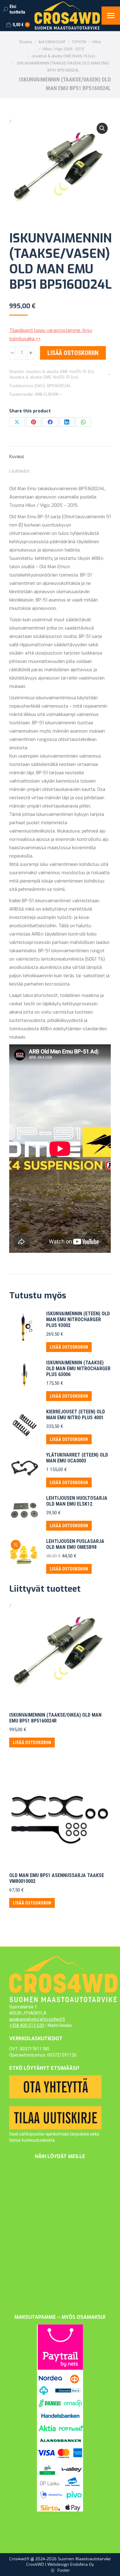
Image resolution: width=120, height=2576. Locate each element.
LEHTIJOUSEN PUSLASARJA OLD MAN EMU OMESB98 (75, 1544)
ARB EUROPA (47, 394)
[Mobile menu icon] (111, 16)
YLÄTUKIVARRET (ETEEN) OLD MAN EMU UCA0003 (77, 1458)
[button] (102, 128)
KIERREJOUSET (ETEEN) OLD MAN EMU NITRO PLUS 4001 (76, 1415)
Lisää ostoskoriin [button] (69, 1347)
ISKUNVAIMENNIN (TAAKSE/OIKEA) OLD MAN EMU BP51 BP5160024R (55, 1718)
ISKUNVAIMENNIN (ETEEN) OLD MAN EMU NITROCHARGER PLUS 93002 (78, 1319)
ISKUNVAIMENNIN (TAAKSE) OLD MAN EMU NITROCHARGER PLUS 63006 (78, 1369)
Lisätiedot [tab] (20, 471)
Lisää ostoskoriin (73, 353)
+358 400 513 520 (27, 2025)
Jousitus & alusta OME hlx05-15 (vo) (44, 377)
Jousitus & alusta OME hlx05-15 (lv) (60, 372)
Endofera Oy (82, 2564)
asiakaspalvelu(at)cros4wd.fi (37, 2019)
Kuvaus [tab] (17, 457)
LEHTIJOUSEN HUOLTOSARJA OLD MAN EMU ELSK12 (77, 1501)
